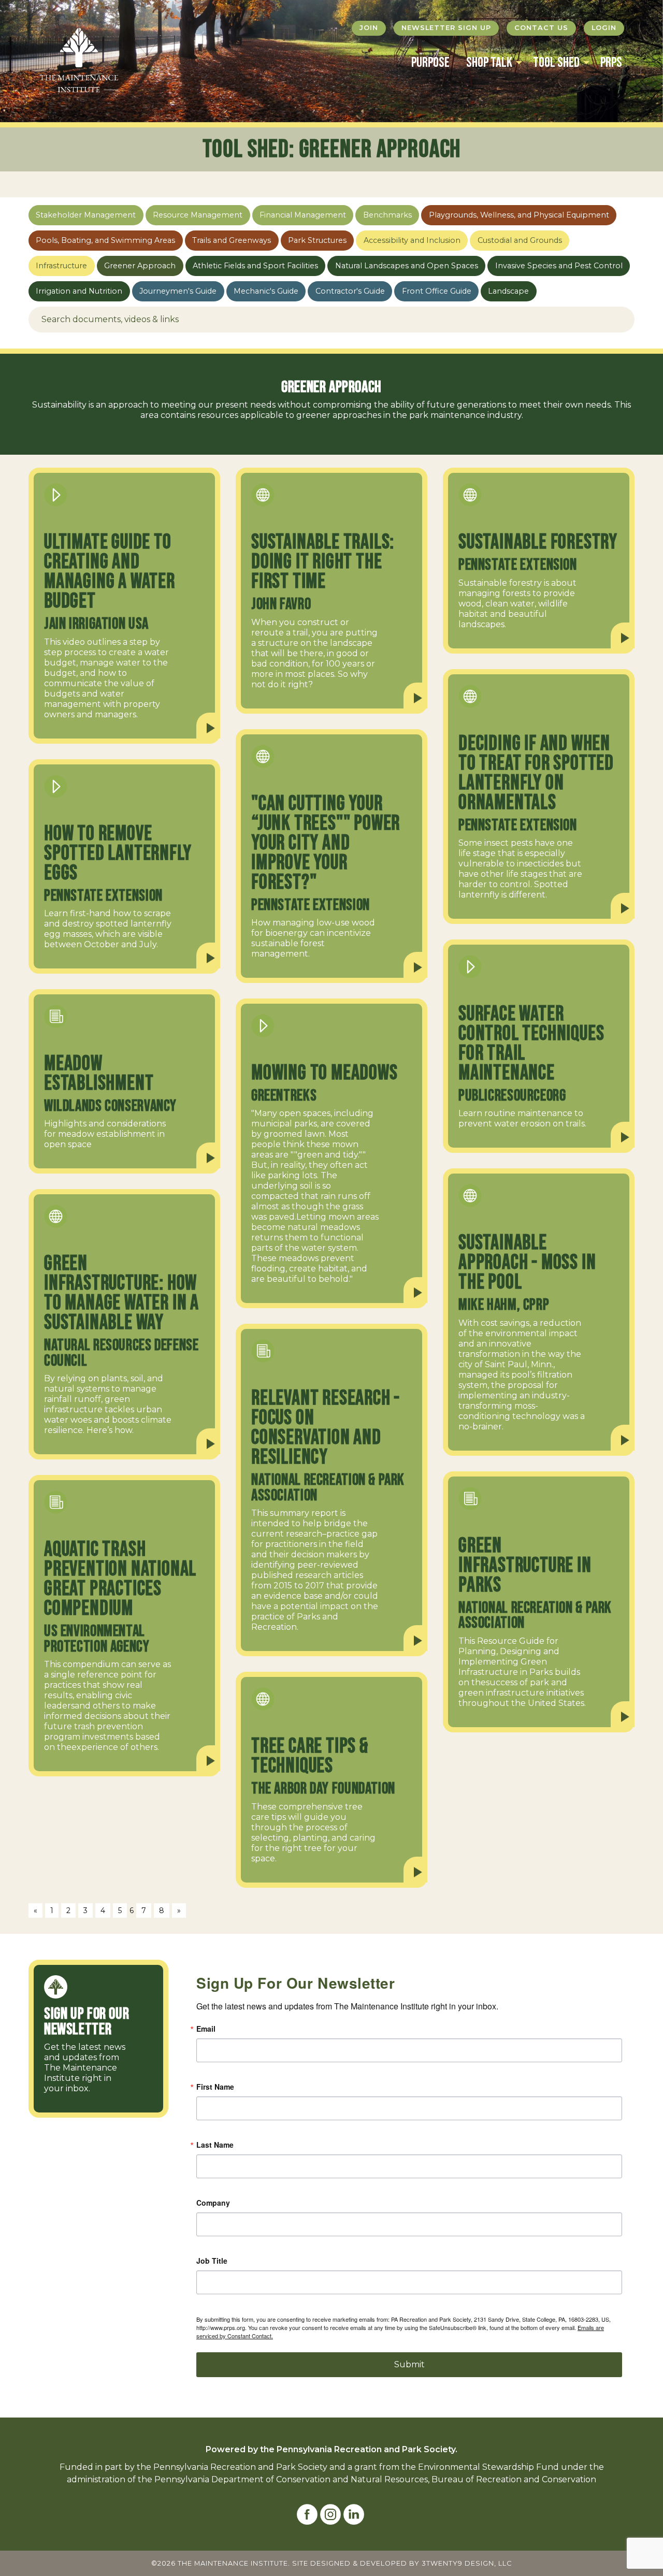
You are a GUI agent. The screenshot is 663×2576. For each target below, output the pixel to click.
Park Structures (317, 240)
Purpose (430, 63)
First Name (215, 2087)
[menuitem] (430, 63)
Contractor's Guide (350, 291)
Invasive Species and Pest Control (559, 266)
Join (369, 28)
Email (206, 2029)
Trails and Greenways (232, 240)
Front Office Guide (437, 291)
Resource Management (198, 215)
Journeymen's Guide (178, 291)
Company (213, 2203)
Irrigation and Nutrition (79, 291)
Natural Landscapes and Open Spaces (407, 266)
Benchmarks (387, 215)
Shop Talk (489, 63)
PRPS (611, 63)
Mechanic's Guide (266, 291)
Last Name (215, 2145)
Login (604, 28)
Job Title (212, 2261)
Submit (409, 2364)
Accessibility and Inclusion (412, 240)
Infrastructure (61, 266)
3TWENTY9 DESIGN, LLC (467, 2563)
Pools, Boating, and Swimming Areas (105, 240)
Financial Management (303, 215)
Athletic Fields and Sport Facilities (255, 266)
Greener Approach (140, 266)
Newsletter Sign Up (446, 28)
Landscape (508, 291)
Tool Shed (556, 63)
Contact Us (541, 28)
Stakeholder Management (86, 215)
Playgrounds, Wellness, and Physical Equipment (519, 215)
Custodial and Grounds (520, 240)
